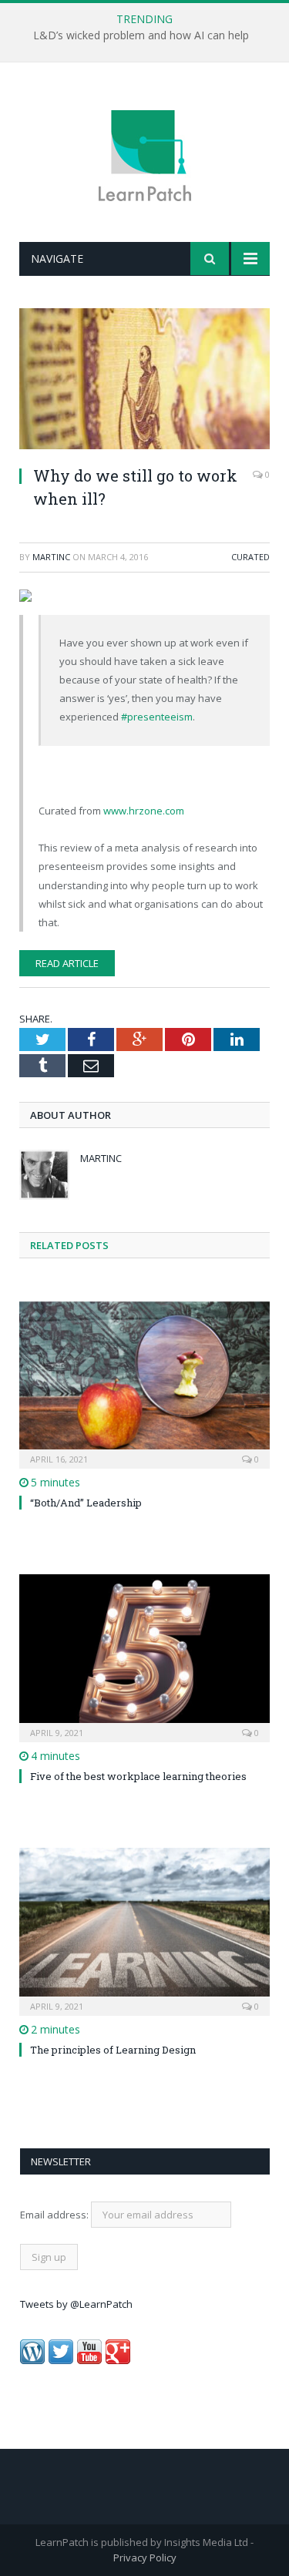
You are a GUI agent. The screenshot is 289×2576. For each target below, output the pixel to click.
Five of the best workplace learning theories (138, 1776)
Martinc (51, 557)
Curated (250, 557)
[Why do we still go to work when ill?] (144, 381)
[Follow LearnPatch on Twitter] (61, 2360)
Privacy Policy (145, 2558)
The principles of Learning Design (113, 2050)
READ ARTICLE (67, 963)
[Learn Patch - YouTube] (89, 2360)
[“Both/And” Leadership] (144, 1384)
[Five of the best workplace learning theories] (144, 1656)
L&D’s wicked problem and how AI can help (141, 35)
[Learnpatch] (145, 154)
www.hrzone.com (144, 811)
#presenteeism (157, 717)
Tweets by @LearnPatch (76, 2304)
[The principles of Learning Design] (144, 1930)
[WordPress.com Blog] (32, 2360)
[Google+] (118, 2360)
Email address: (55, 2215)
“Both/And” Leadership (86, 1503)
